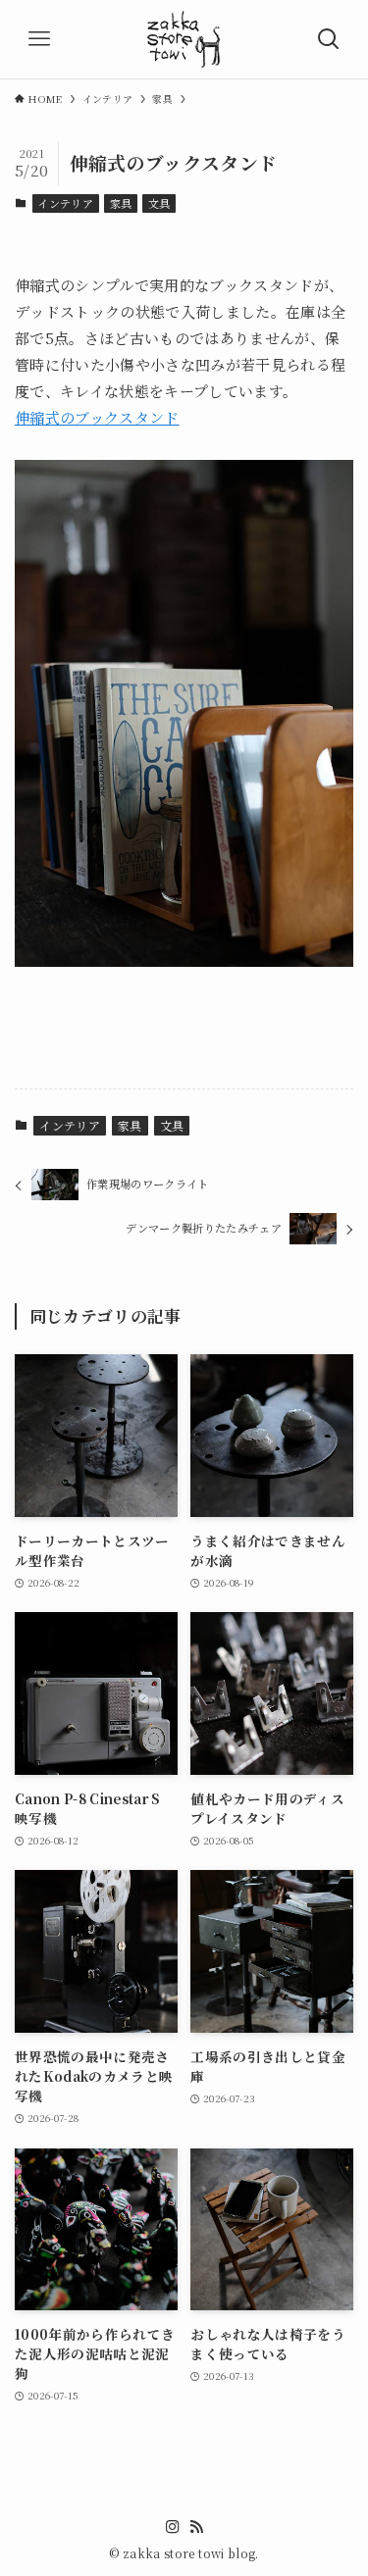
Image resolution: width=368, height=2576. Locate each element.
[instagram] (173, 2527)
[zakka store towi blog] (184, 39)
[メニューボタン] (39, 39)
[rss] (196, 2527)
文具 (159, 203)
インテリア (65, 203)
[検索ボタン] (329, 39)
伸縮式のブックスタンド (97, 417)
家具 (121, 203)
